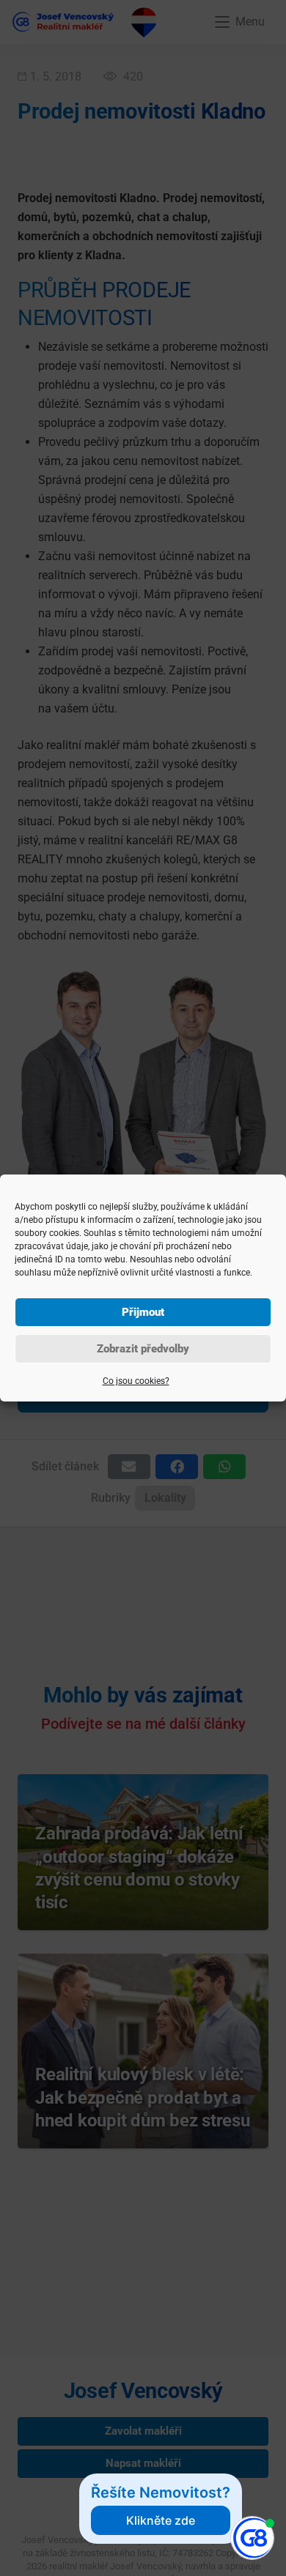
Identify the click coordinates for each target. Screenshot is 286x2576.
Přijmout (143, 1312)
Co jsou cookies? (136, 1381)
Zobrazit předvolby (143, 1349)
